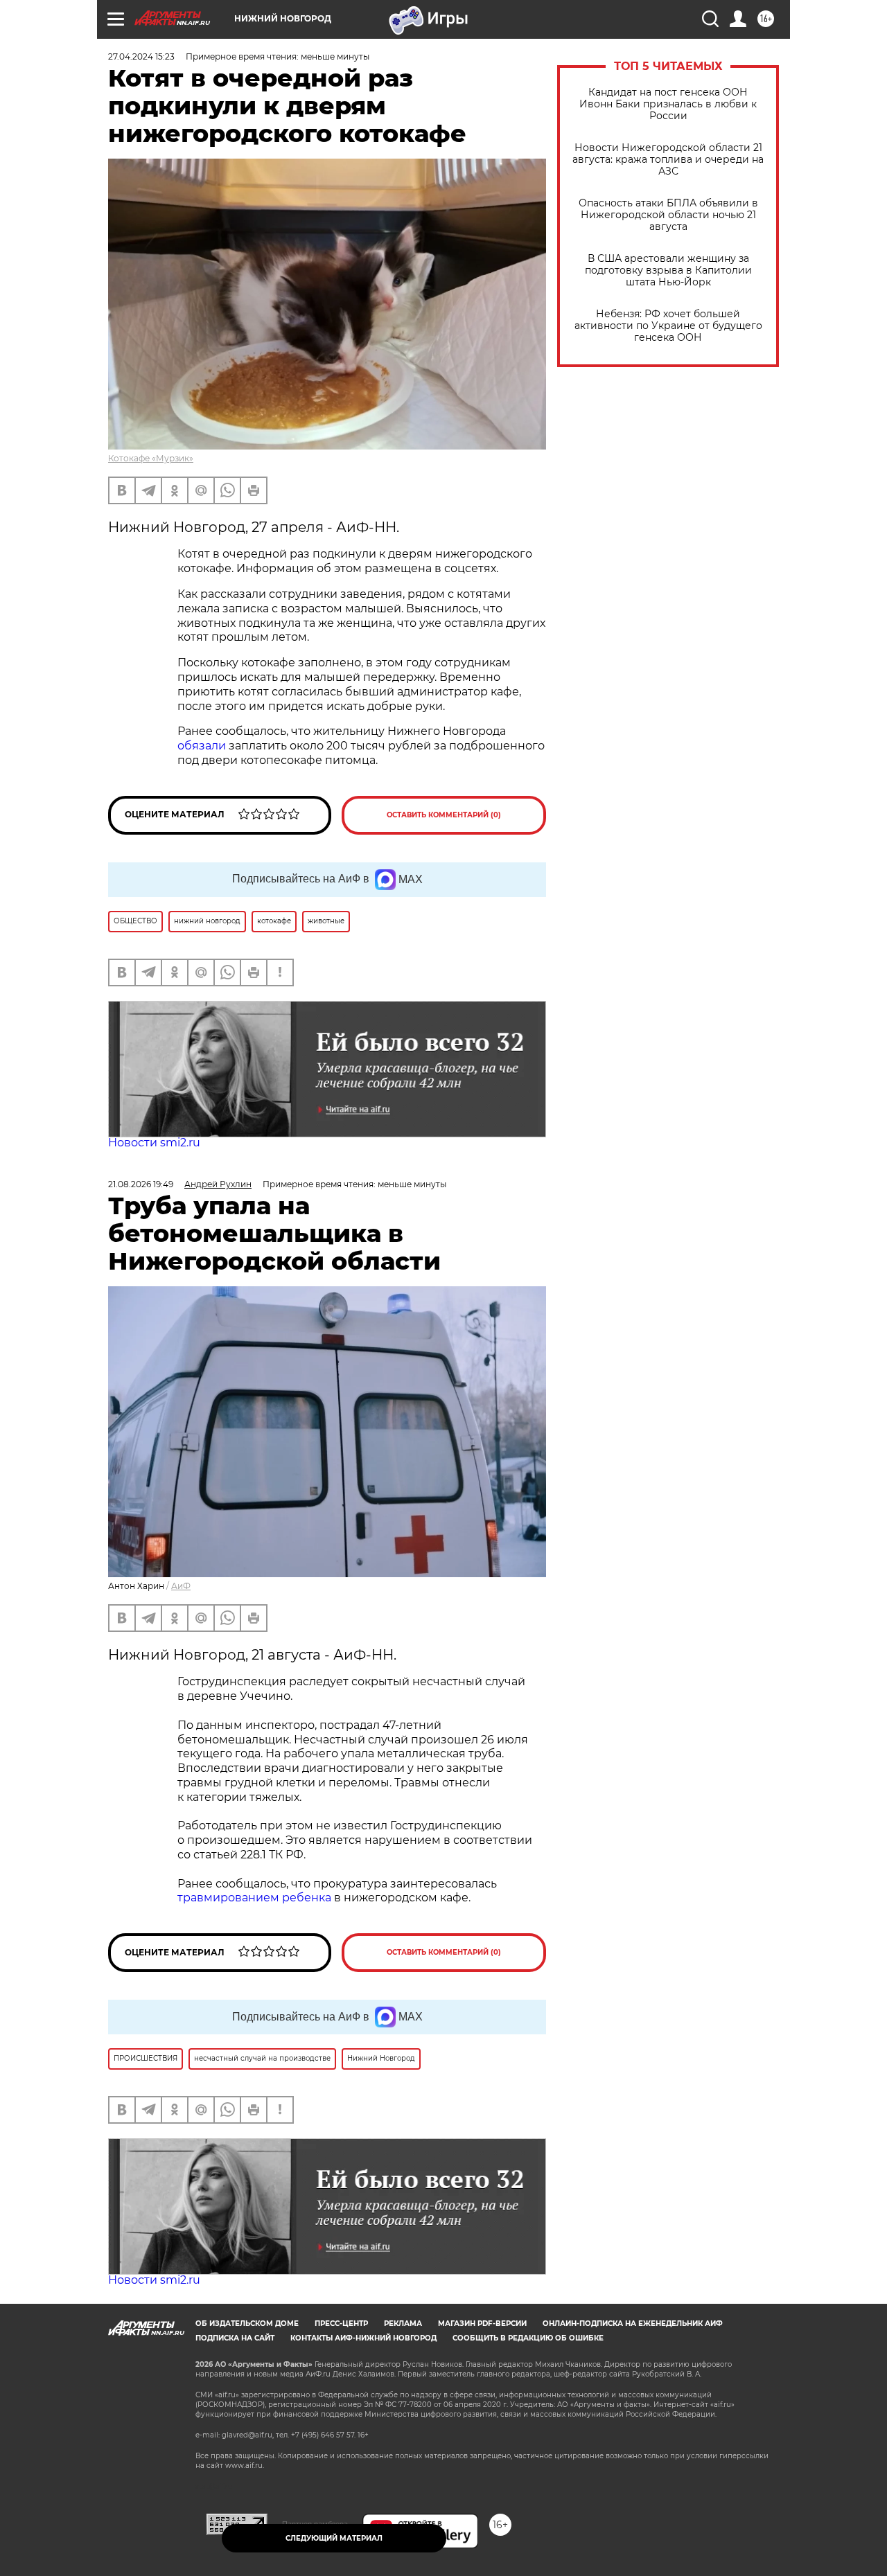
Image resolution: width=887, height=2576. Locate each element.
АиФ (181, 1586)
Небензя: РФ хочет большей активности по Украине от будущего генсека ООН (668, 326)
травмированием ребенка (254, 1898)
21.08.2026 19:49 (141, 1184)
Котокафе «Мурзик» (151, 458)
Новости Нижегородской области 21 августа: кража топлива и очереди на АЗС (668, 160)
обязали (202, 746)
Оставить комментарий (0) (444, 815)
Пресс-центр (341, 2324)
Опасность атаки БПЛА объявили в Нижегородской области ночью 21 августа (668, 215)
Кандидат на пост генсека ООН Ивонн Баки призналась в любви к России (668, 104)
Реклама (403, 2324)
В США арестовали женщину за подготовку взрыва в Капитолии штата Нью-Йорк (668, 270)
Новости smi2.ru (154, 1143)
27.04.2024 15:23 (141, 56)
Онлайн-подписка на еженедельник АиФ (633, 2324)
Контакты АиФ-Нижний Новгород (363, 2338)
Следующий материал (334, 2538)
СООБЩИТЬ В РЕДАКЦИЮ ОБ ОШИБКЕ (528, 2338)
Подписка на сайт (235, 2338)
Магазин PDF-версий (482, 2324)
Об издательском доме (247, 2324)
